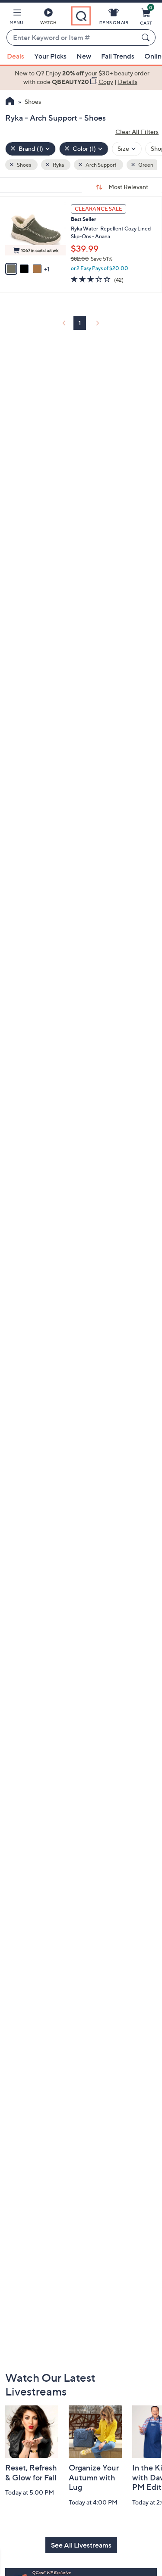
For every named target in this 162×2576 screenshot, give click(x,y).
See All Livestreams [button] (81, 2545)
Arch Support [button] (101, 165)
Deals (16, 56)
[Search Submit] (147, 37)
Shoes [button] (24, 165)
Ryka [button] (58, 165)
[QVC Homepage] (10, 102)
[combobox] (72, 38)
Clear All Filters (137, 132)
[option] (81, 78)
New (84, 56)
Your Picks (50, 56)
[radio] (11, 269)
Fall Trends (118, 56)
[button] (16, 18)
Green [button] (145, 165)
